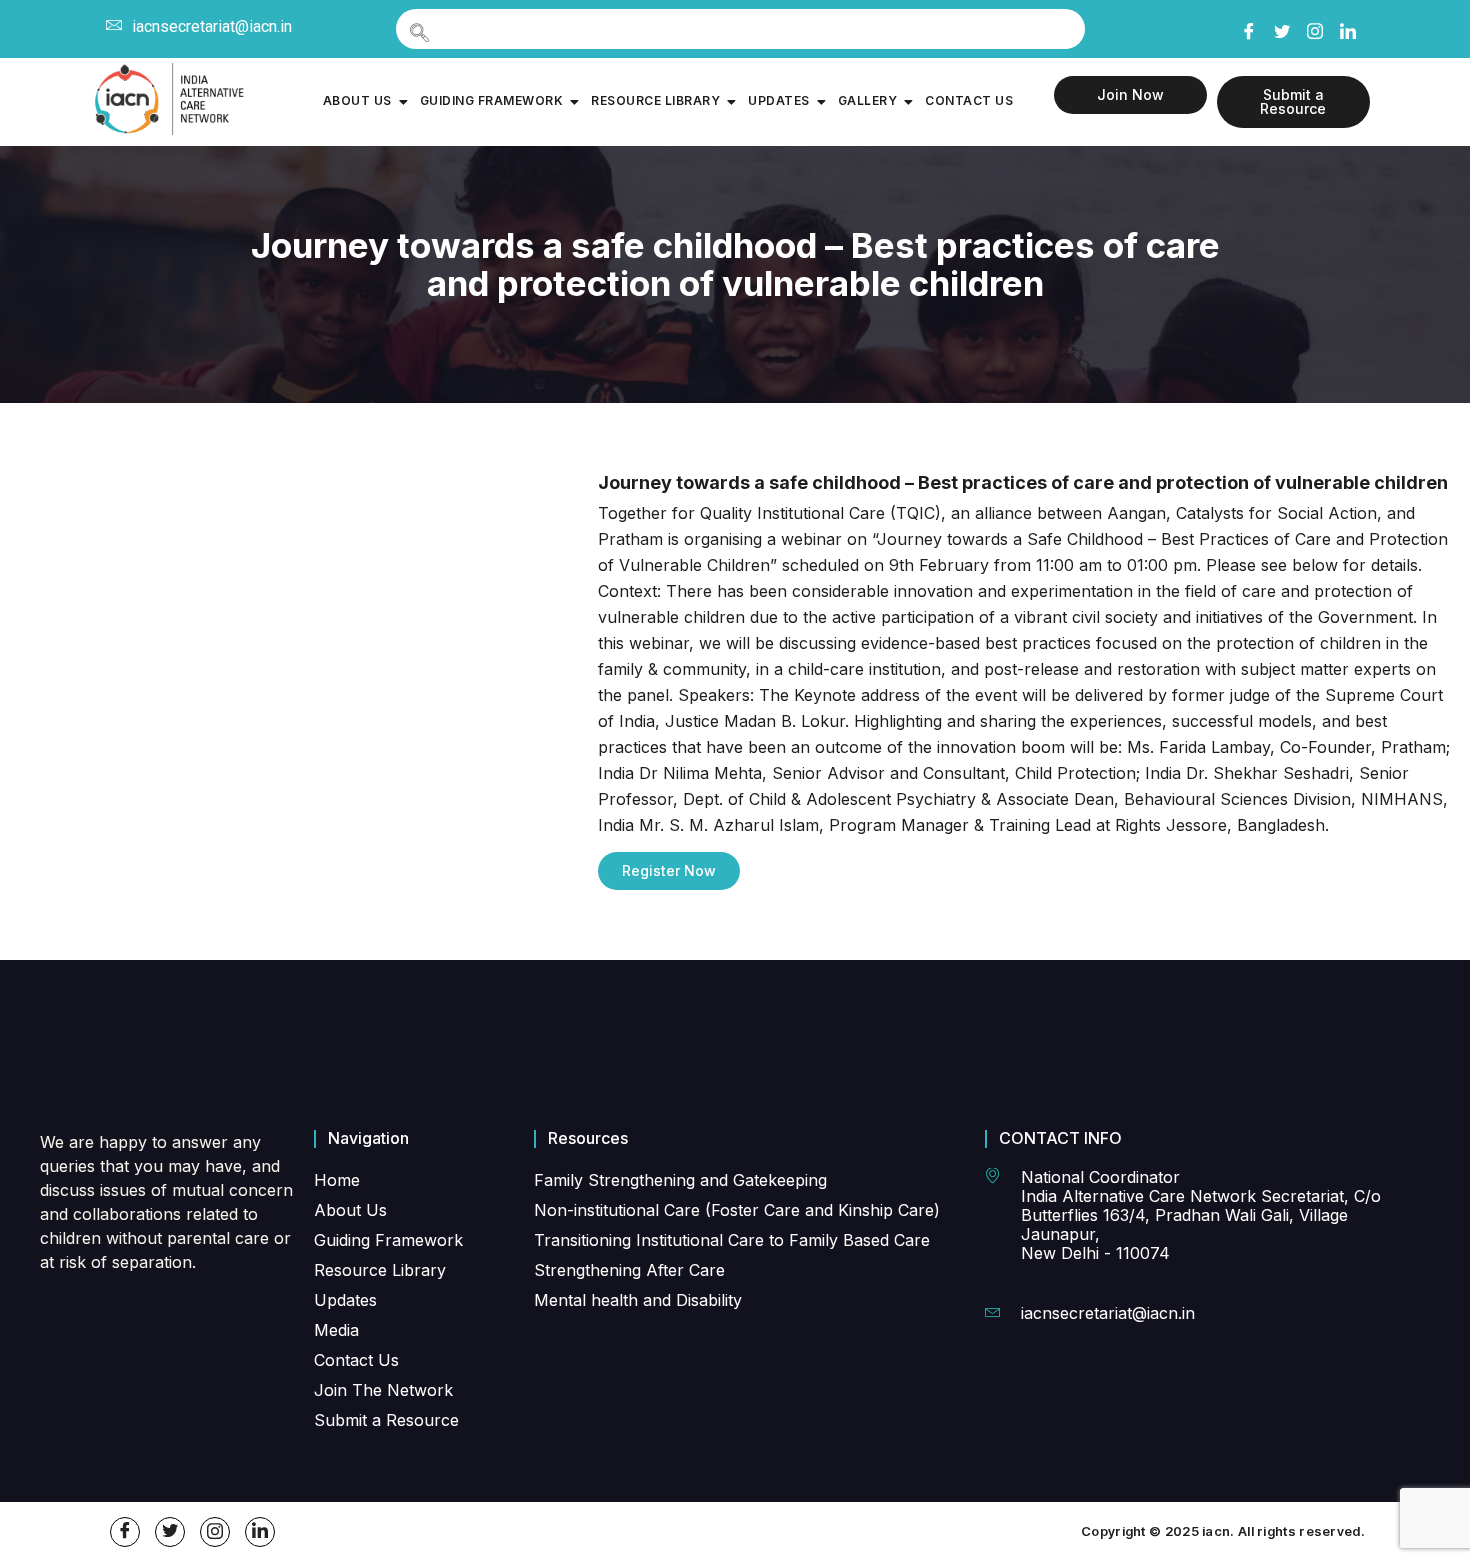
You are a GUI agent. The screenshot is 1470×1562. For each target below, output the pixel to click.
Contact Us (969, 100)
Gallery (868, 100)
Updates (779, 100)
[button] (669, 871)
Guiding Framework (492, 100)
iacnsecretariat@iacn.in (212, 26)
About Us (357, 100)
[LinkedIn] (1347, 28)
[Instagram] (1314, 27)
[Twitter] (1281, 28)
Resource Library (655, 100)
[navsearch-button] (740, 29)
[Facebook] (1248, 28)
